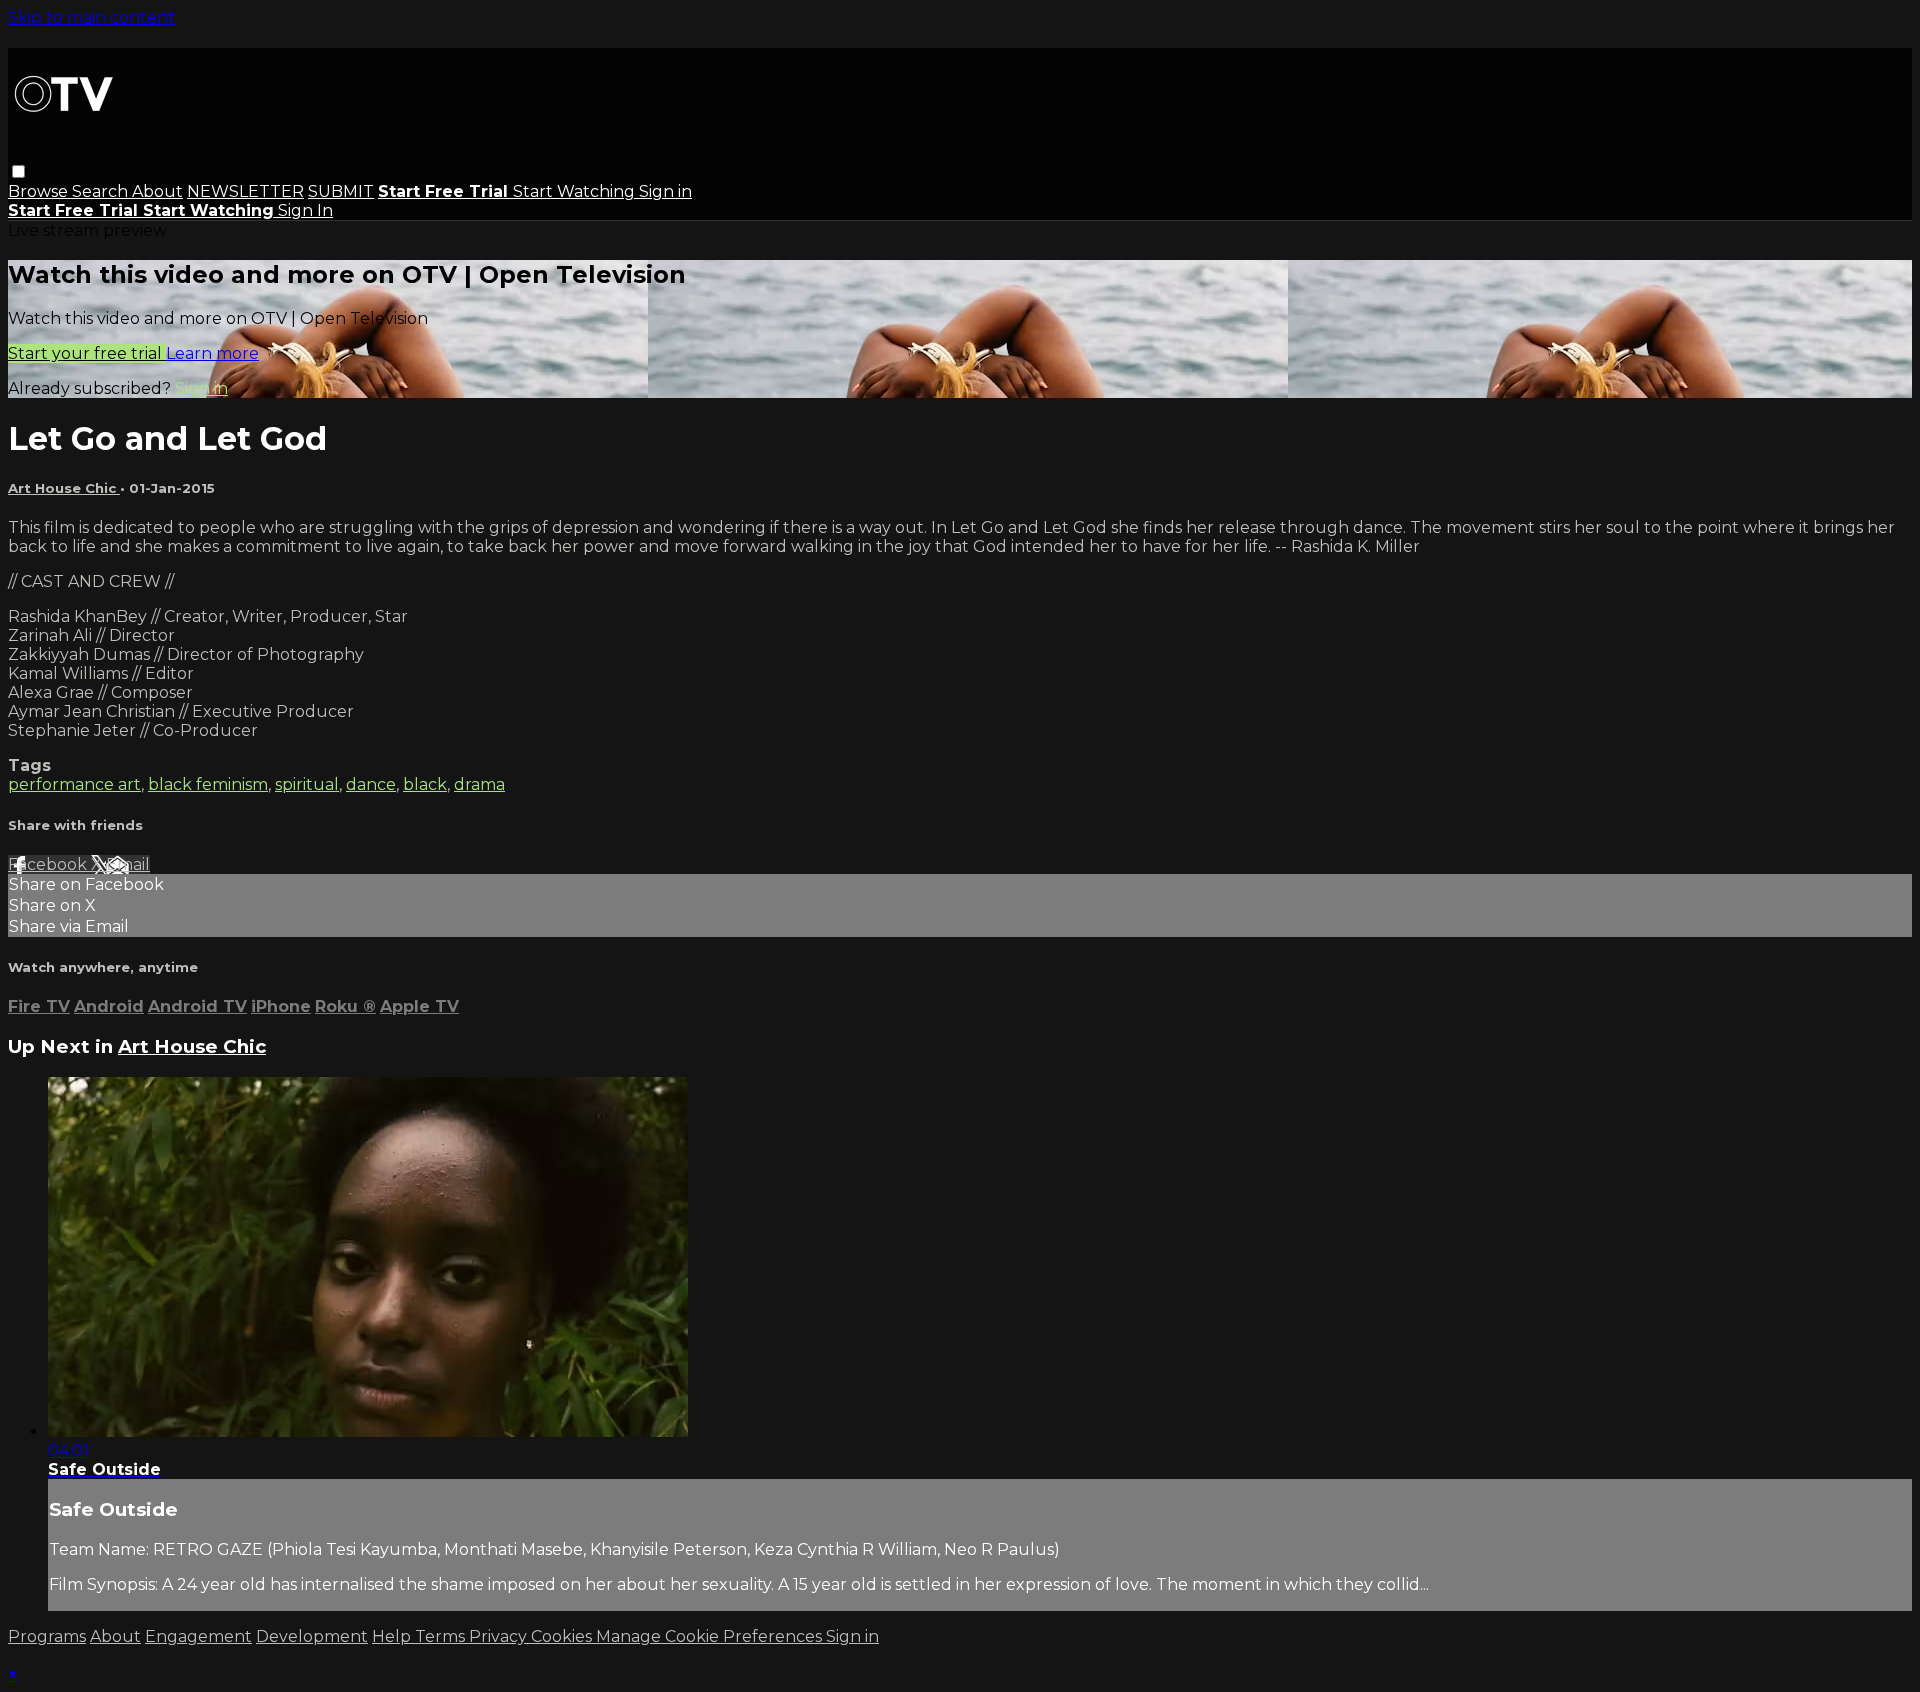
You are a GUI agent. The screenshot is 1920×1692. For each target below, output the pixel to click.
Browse (40, 191)
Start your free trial (87, 353)
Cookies (563, 1636)
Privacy (500, 1636)
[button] (18, 171)
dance (371, 784)
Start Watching (576, 191)
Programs (47, 1636)
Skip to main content (91, 17)
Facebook (49, 864)
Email (128, 864)
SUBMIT (341, 191)
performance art (74, 784)
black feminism (208, 784)
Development (312, 1636)
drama (479, 784)
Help (393, 1636)
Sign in (665, 191)
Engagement (198, 1636)
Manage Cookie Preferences (711, 1636)
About (157, 191)
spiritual (307, 784)
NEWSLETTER (245, 191)
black (425, 784)
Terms (442, 1636)
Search (102, 191)
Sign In (305, 210)
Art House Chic (64, 488)
